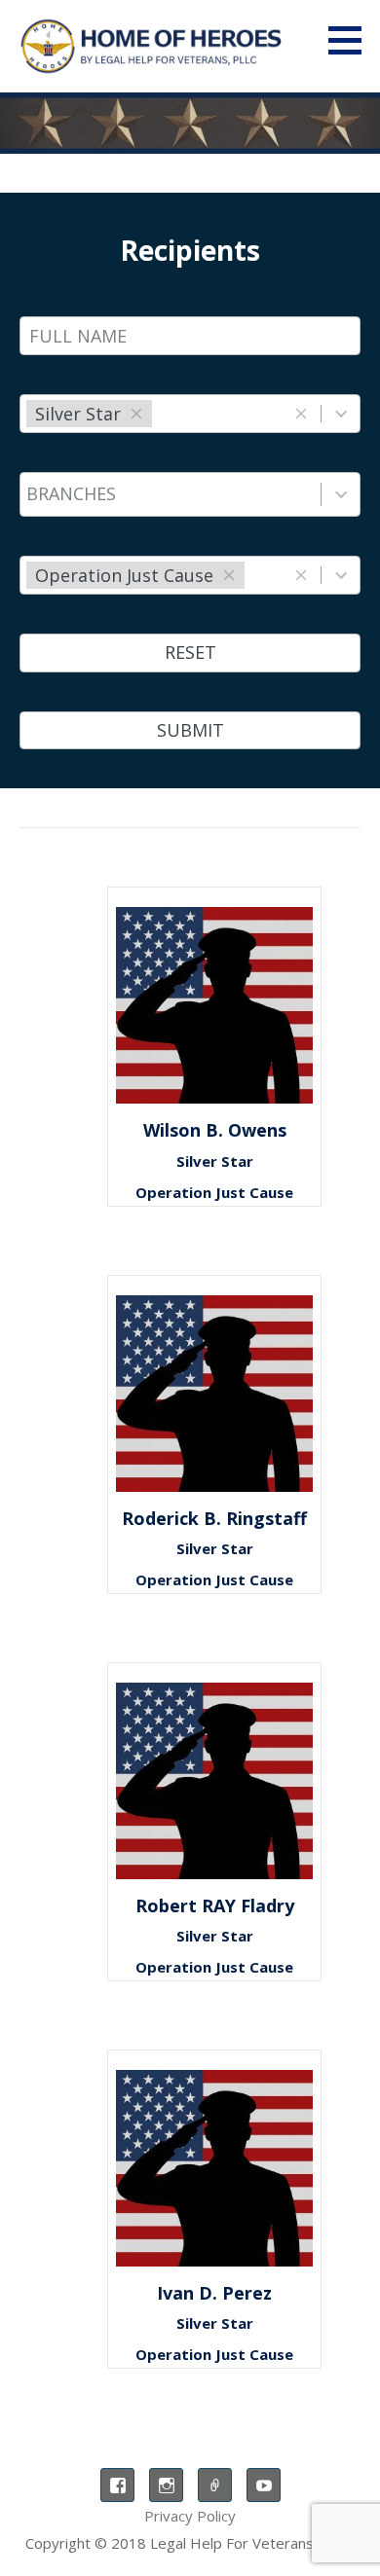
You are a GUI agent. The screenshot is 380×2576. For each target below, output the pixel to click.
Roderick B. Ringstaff (214, 1518)
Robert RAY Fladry (215, 1905)
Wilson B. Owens (215, 1130)
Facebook (117, 2485)
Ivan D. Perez (214, 2293)
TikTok (215, 2485)
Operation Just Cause (214, 1192)
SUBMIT (190, 730)
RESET (190, 652)
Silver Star (215, 1161)
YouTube (264, 2485)
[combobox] (158, 414)
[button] (352, 40)
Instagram (166, 2485)
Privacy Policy (190, 2516)
